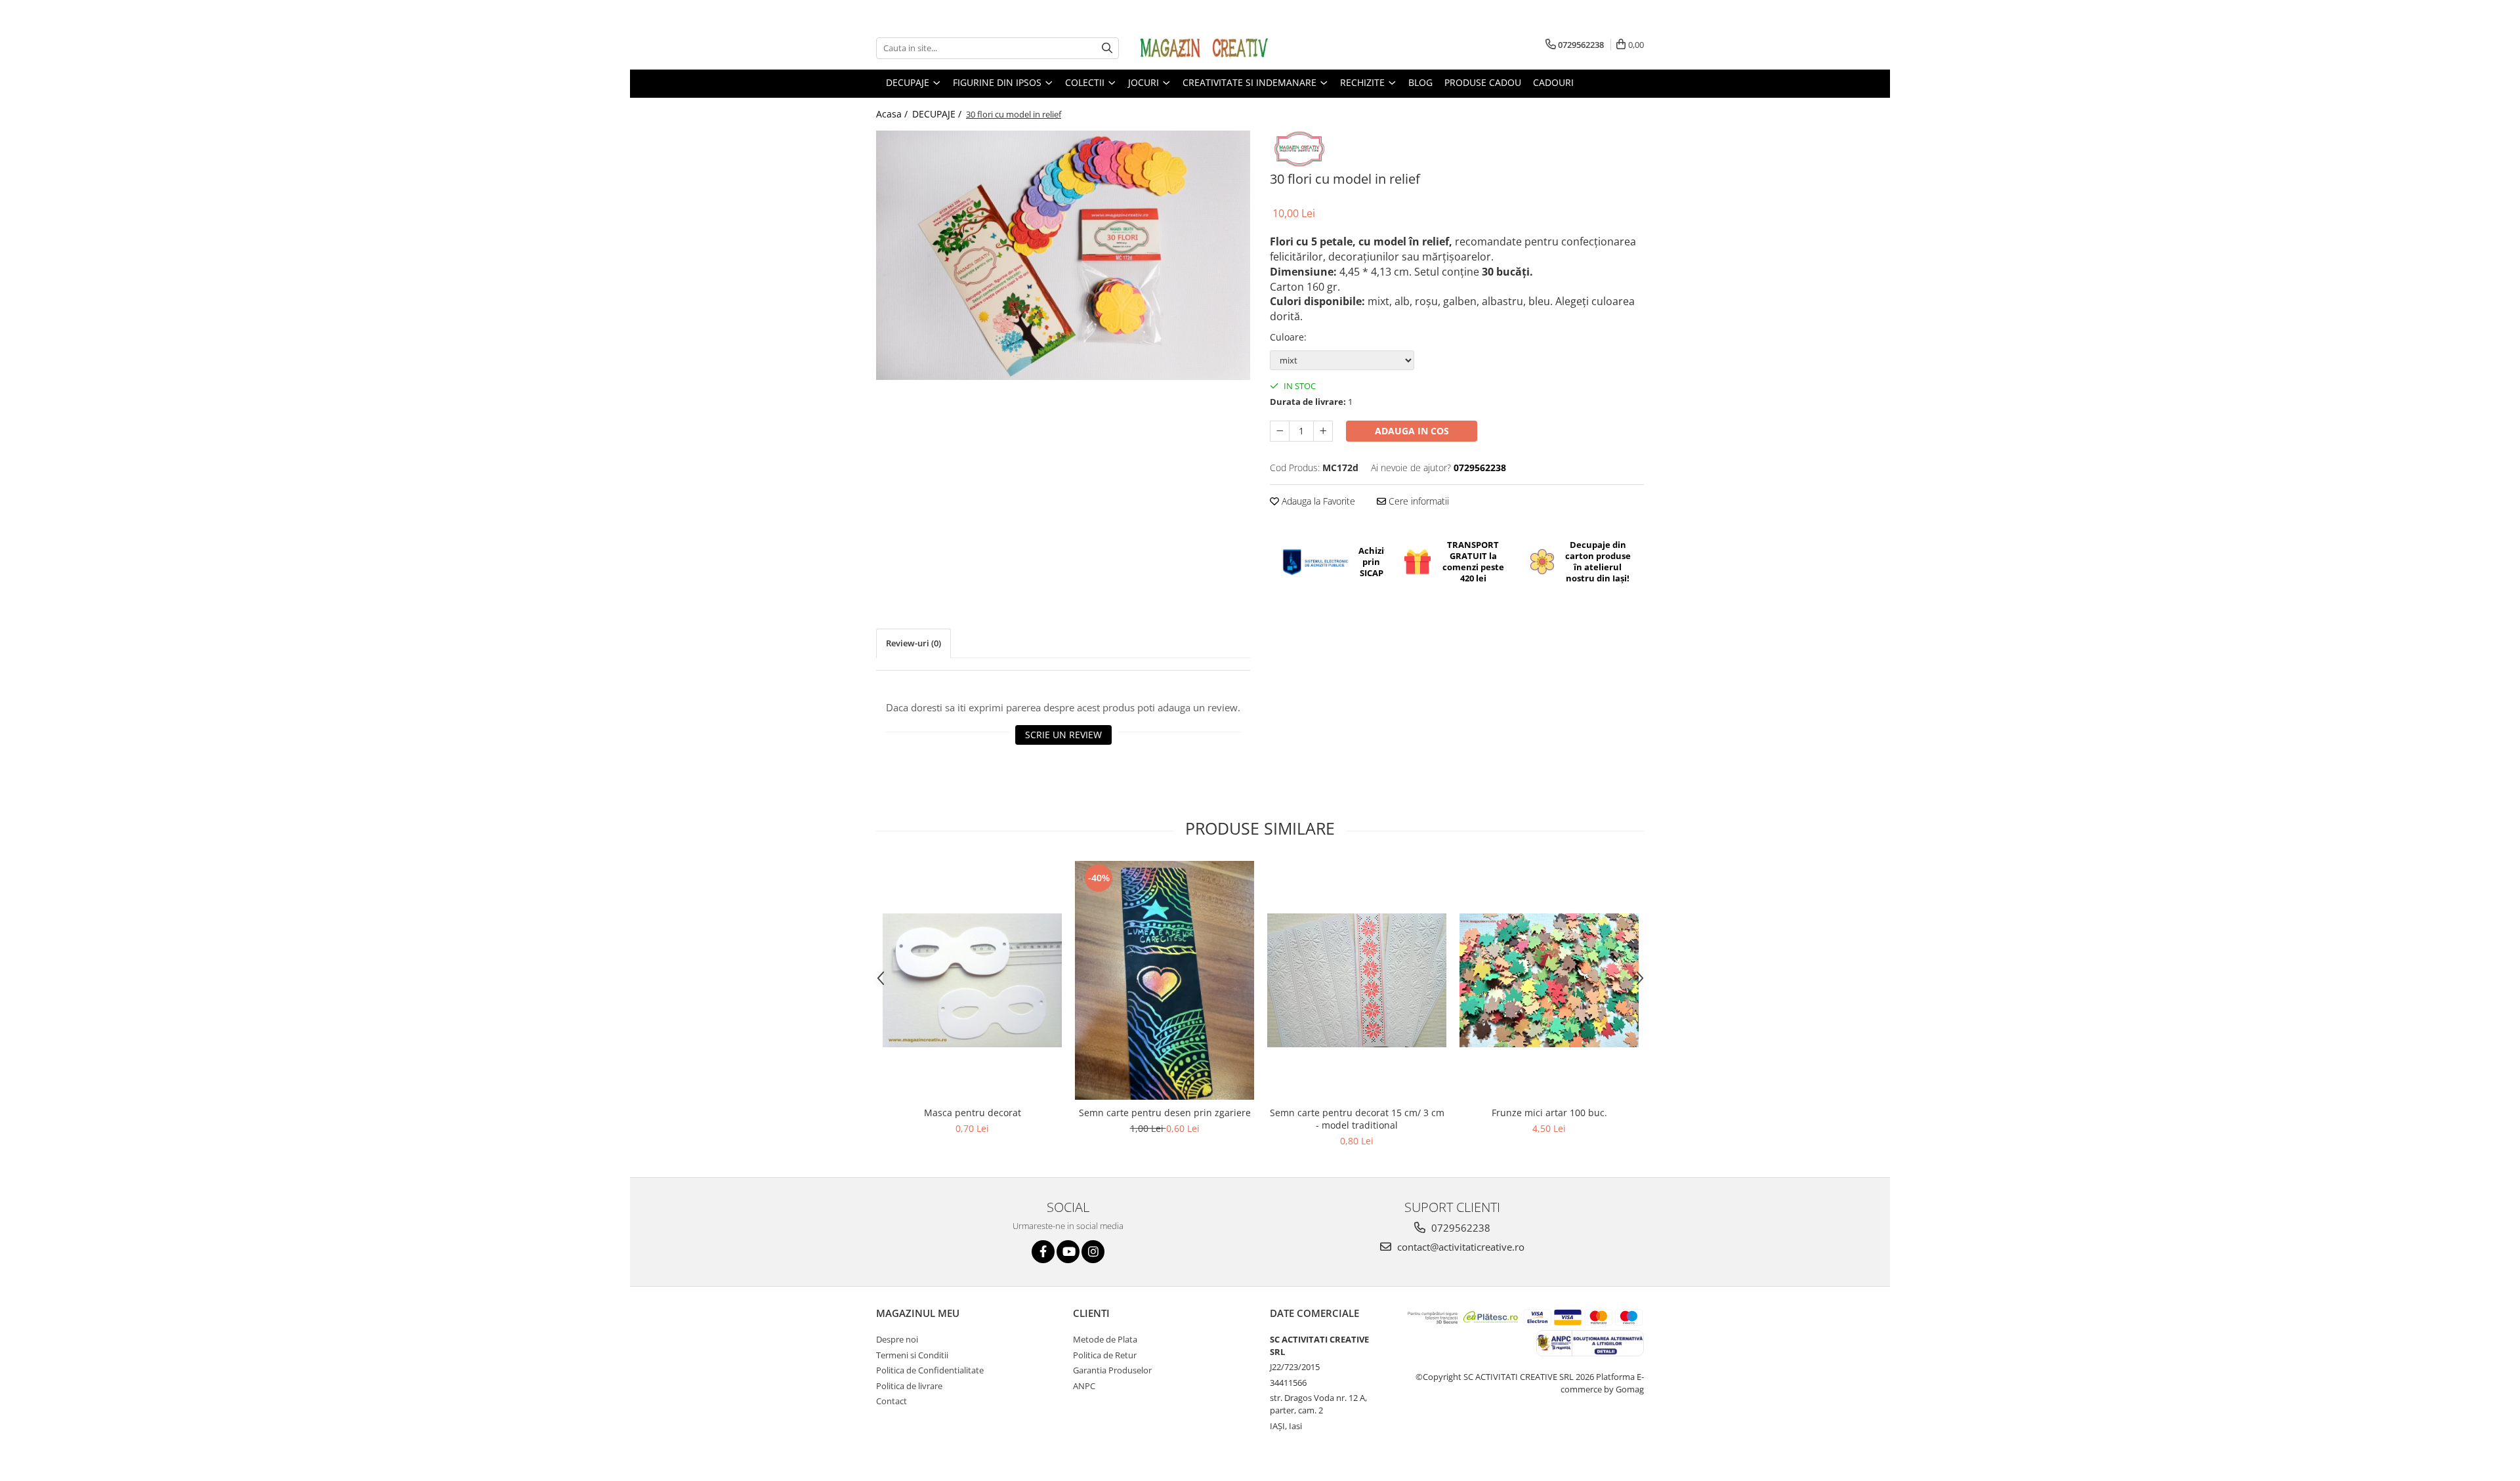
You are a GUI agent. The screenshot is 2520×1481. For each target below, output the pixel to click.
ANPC (1084, 1386)
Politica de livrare (909, 1386)
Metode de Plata (1105, 1339)
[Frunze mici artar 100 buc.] (1549, 980)
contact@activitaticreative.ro (1459, 1247)
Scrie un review (1063, 735)
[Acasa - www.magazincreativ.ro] (1204, 48)
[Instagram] (1093, 1252)
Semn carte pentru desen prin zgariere (1165, 1113)
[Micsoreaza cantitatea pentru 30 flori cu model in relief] (1280, 431)
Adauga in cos (1412, 431)
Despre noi (897, 1339)
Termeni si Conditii (912, 1355)
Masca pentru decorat (973, 1113)
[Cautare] (1107, 48)
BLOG (1420, 82)
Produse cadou (1483, 82)
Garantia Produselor (1112, 1370)
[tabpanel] (1063, 255)
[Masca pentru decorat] (972, 980)
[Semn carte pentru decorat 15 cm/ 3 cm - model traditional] (1357, 980)
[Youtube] (1068, 1252)
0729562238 (1459, 1228)
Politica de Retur (1105, 1355)
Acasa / (893, 114)
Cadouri (1553, 82)
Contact (892, 1401)
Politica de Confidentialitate (930, 1370)
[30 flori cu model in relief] (1063, 255)
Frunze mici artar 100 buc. (1549, 1113)
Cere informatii (1417, 501)
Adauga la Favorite (1317, 501)
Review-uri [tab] (913, 643)
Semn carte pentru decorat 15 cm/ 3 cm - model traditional (1357, 1119)
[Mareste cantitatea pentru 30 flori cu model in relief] (1323, 431)
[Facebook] (1043, 1252)
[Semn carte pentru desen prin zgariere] (1165, 981)
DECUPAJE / (938, 114)
